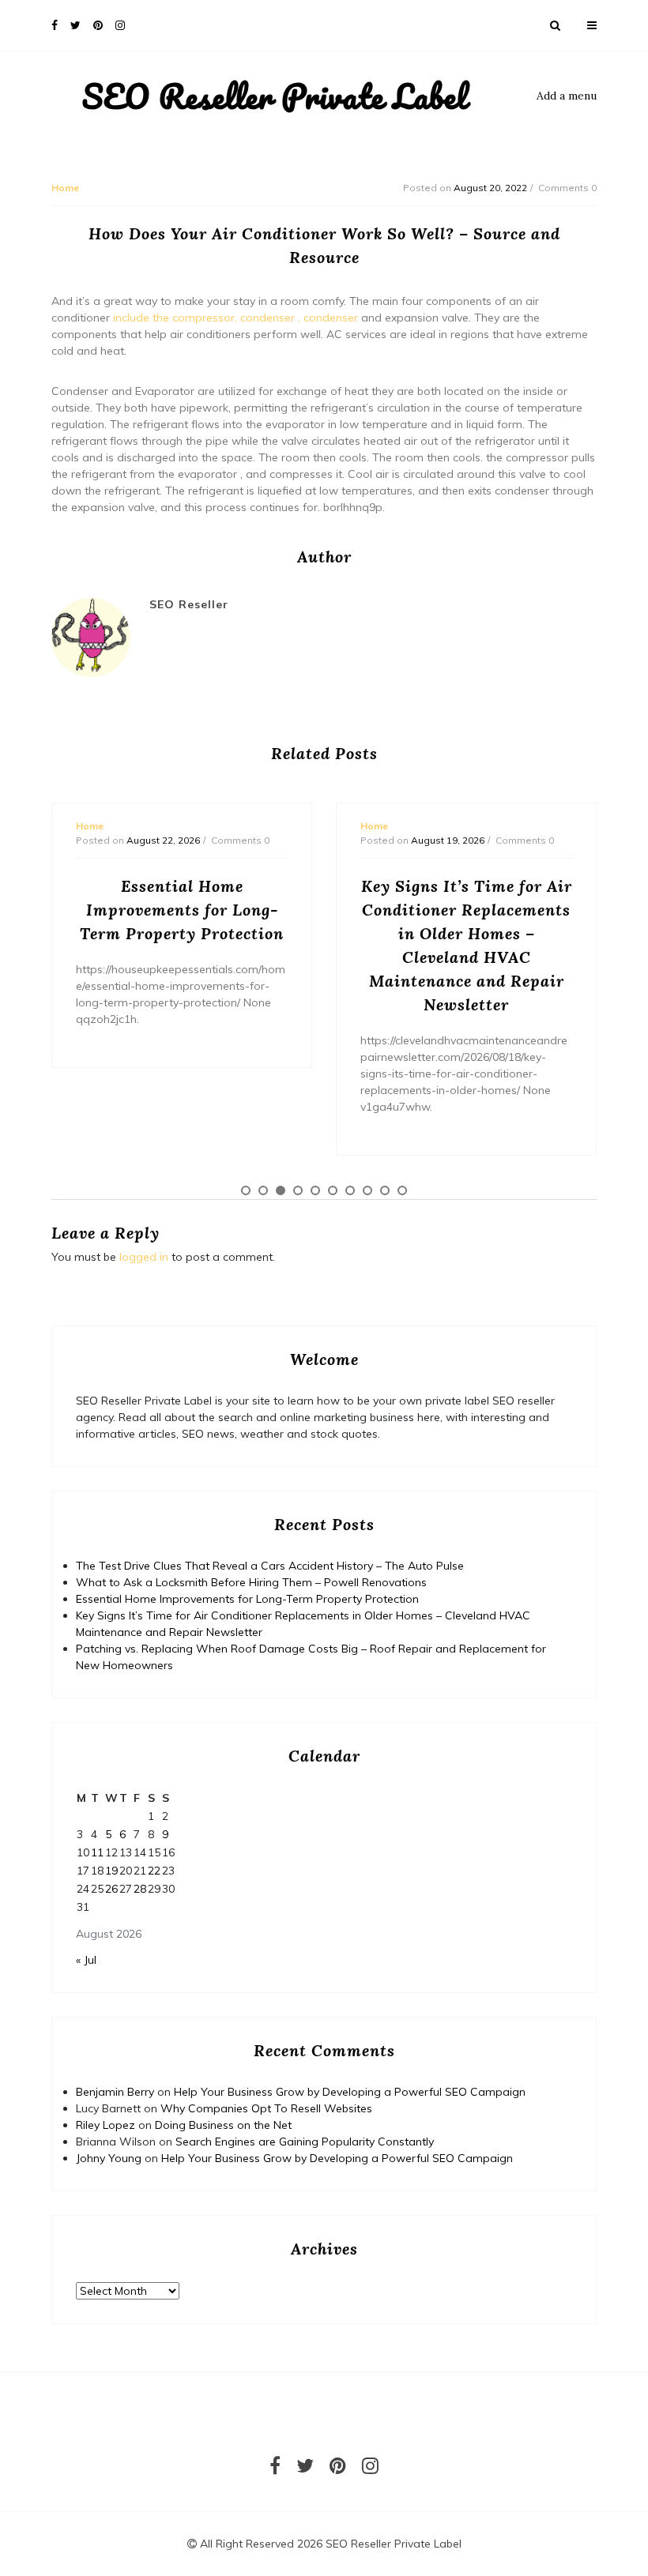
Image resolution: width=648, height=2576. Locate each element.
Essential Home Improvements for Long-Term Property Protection (247, 1599)
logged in (144, 1257)
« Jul (86, 1960)
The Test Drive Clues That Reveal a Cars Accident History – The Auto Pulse (270, 1566)
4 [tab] (298, 1190)
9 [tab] (385, 1190)
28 (140, 1889)
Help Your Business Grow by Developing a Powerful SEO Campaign (350, 2092)
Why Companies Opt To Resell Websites (266, 2108)
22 (154, 1871)
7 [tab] (350, 1190)
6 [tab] (333, 1190)
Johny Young (109, 2158)
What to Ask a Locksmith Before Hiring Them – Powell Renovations (251, 1582)
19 (111, 1871)
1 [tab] (246, 1190)
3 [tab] (281, 1190)
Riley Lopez (105, 2125)
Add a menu (567, 96)
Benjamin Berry (115, 2092)
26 (111, 1889)
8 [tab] (367, 1190)
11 (97, 1852)
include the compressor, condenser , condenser (235, 318)
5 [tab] (315, 1190)
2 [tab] (263, 1190)
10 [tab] (402, 1190)
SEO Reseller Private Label (275, 96)
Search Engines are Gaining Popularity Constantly (305, 2142)
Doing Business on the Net (223, 2125)
